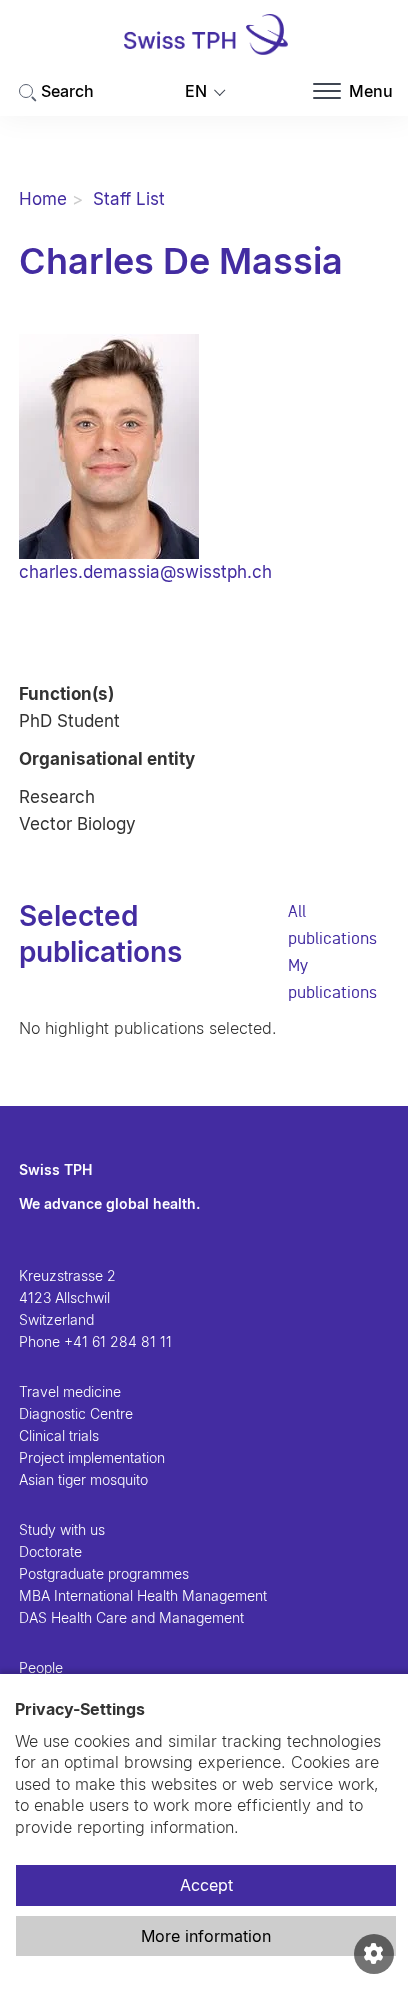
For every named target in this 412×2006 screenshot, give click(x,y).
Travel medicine (70, 1391)
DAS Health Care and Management (131, 1617)
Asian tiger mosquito (83, 1479)
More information (206, 1936)
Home (43, 199)
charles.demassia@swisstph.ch (145, 572)
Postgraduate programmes (104, 1573)
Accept (206, 1885)
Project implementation (92, 1457)
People (41, 1667)
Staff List (129, 199)
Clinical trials (59, 1435)
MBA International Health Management (143, 1595)
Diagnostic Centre (76, 1413)
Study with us (62, 1529)
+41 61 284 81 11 (118, 1341)
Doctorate (50, 1551)
